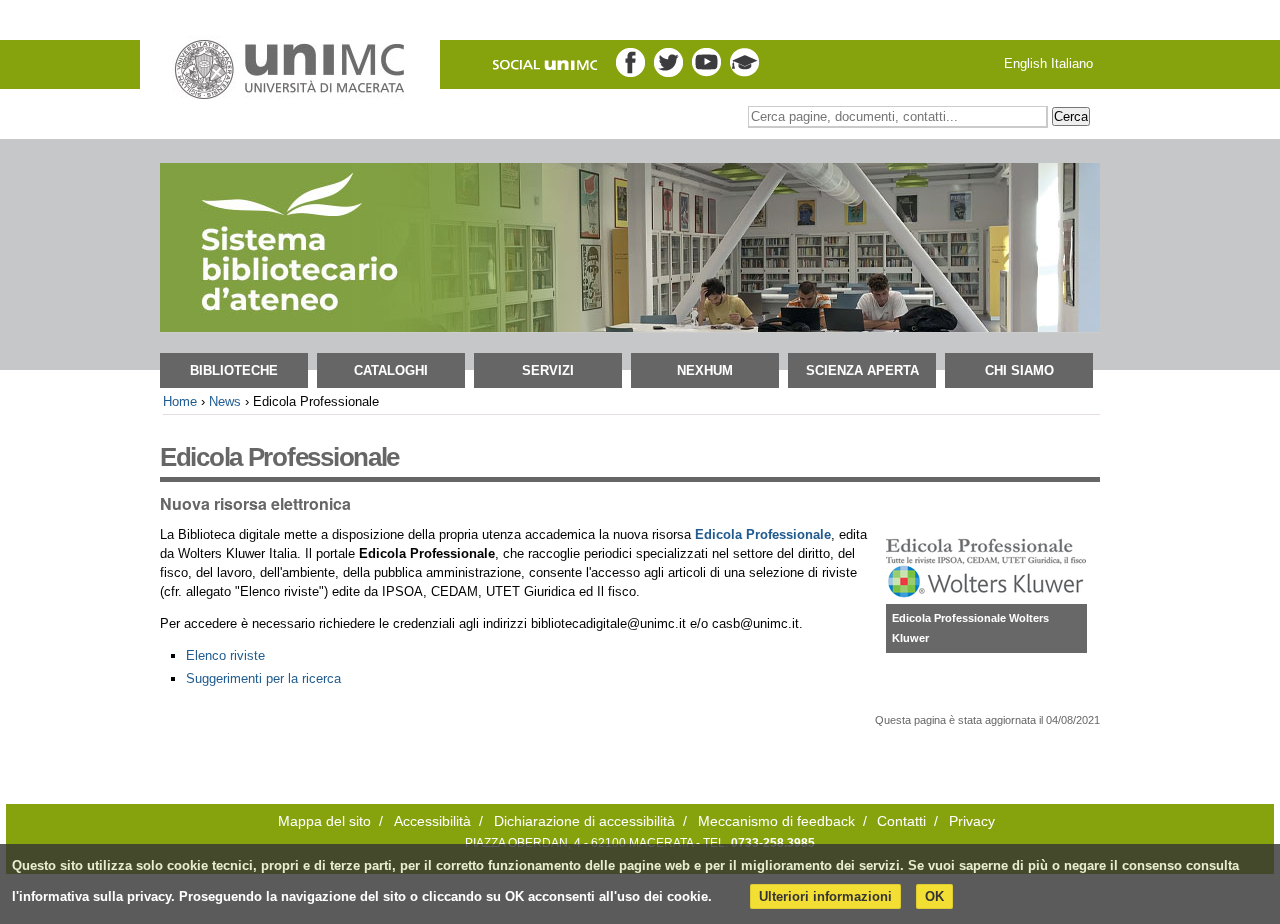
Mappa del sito (324, 821)
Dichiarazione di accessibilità (584, 821)
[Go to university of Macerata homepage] (290, 70)
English (1025, 63)
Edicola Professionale (763, 534)
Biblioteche (234, 370)
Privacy (972, 821)
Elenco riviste (225, 655)
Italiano (1072, 63)
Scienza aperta (862, 370)
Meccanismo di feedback (776, 821)
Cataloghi (391, 370)
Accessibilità (432, 821)
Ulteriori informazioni (825, 896)
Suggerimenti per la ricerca (263, 678)
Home (180, 401)
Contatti (901, 821)
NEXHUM (705, 370)
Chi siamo (1019, 370)
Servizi (548, 370)
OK (934, 896)
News (225, 401)
